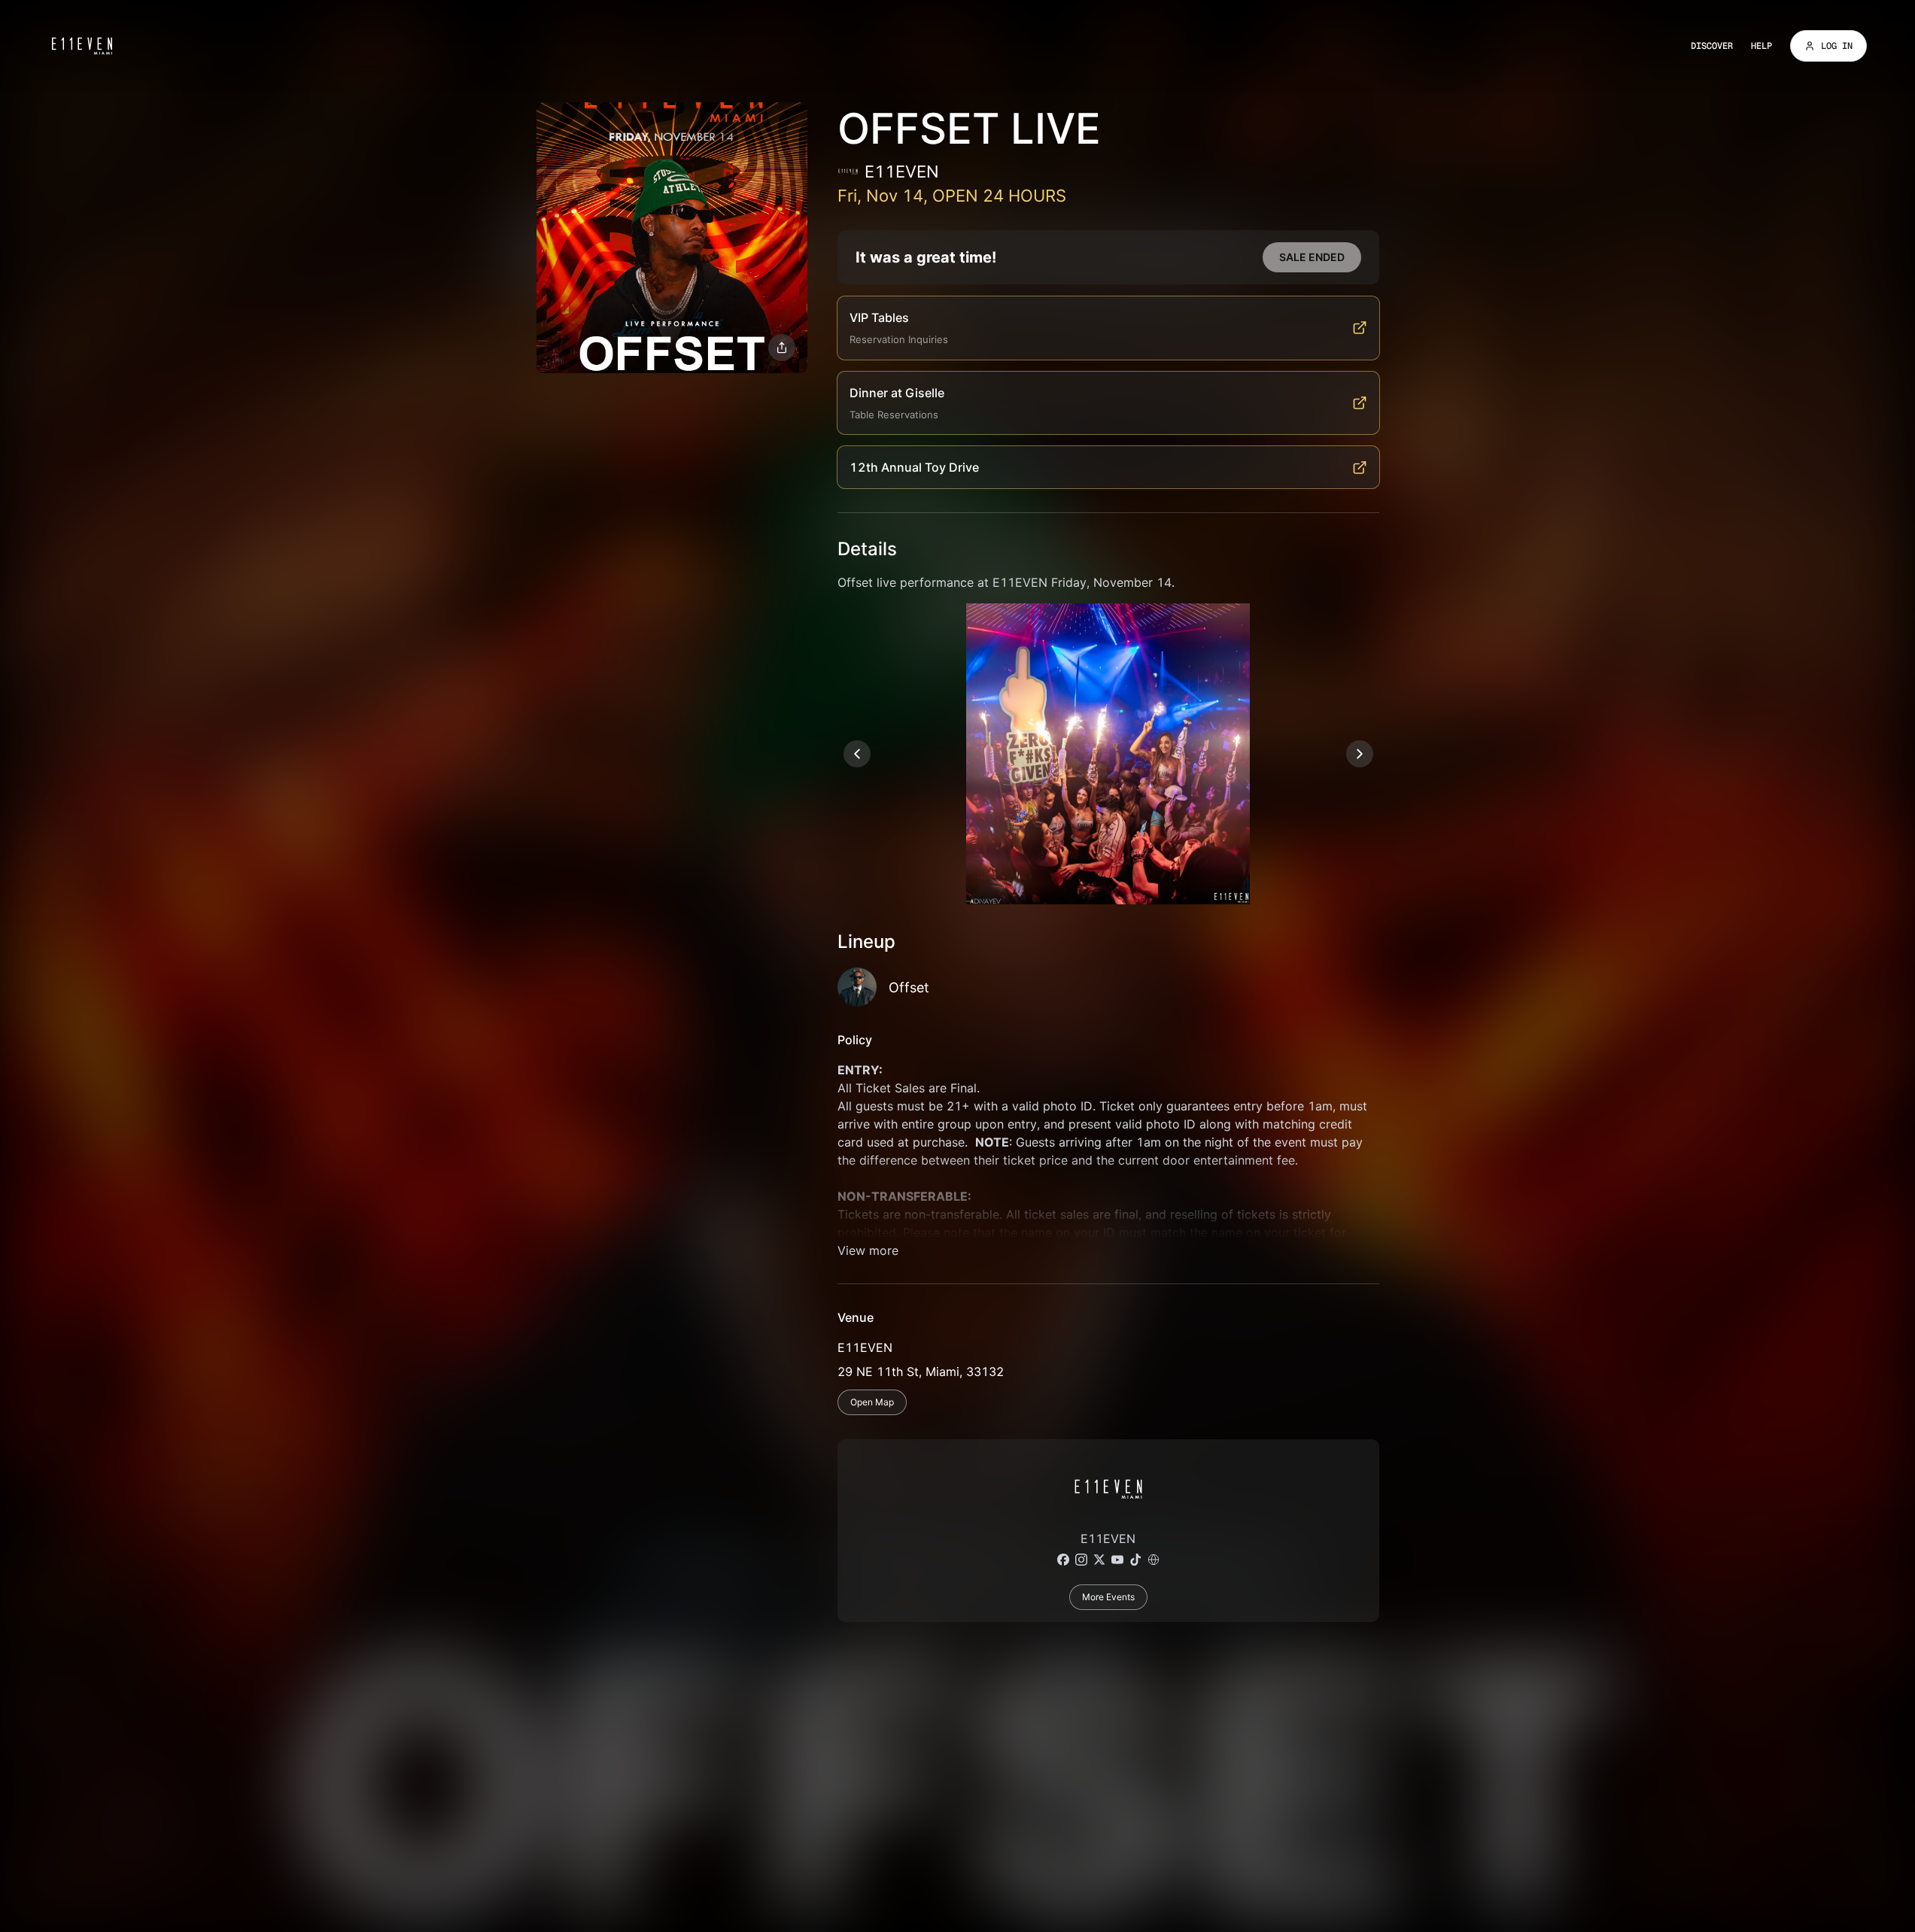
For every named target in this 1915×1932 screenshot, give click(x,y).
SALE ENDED (1312, 257)
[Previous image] (857, 754)
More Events (1108, 1597)
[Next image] (1360, 754)
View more (868, 1250)
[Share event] (782, 348)
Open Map (872, 1402)
